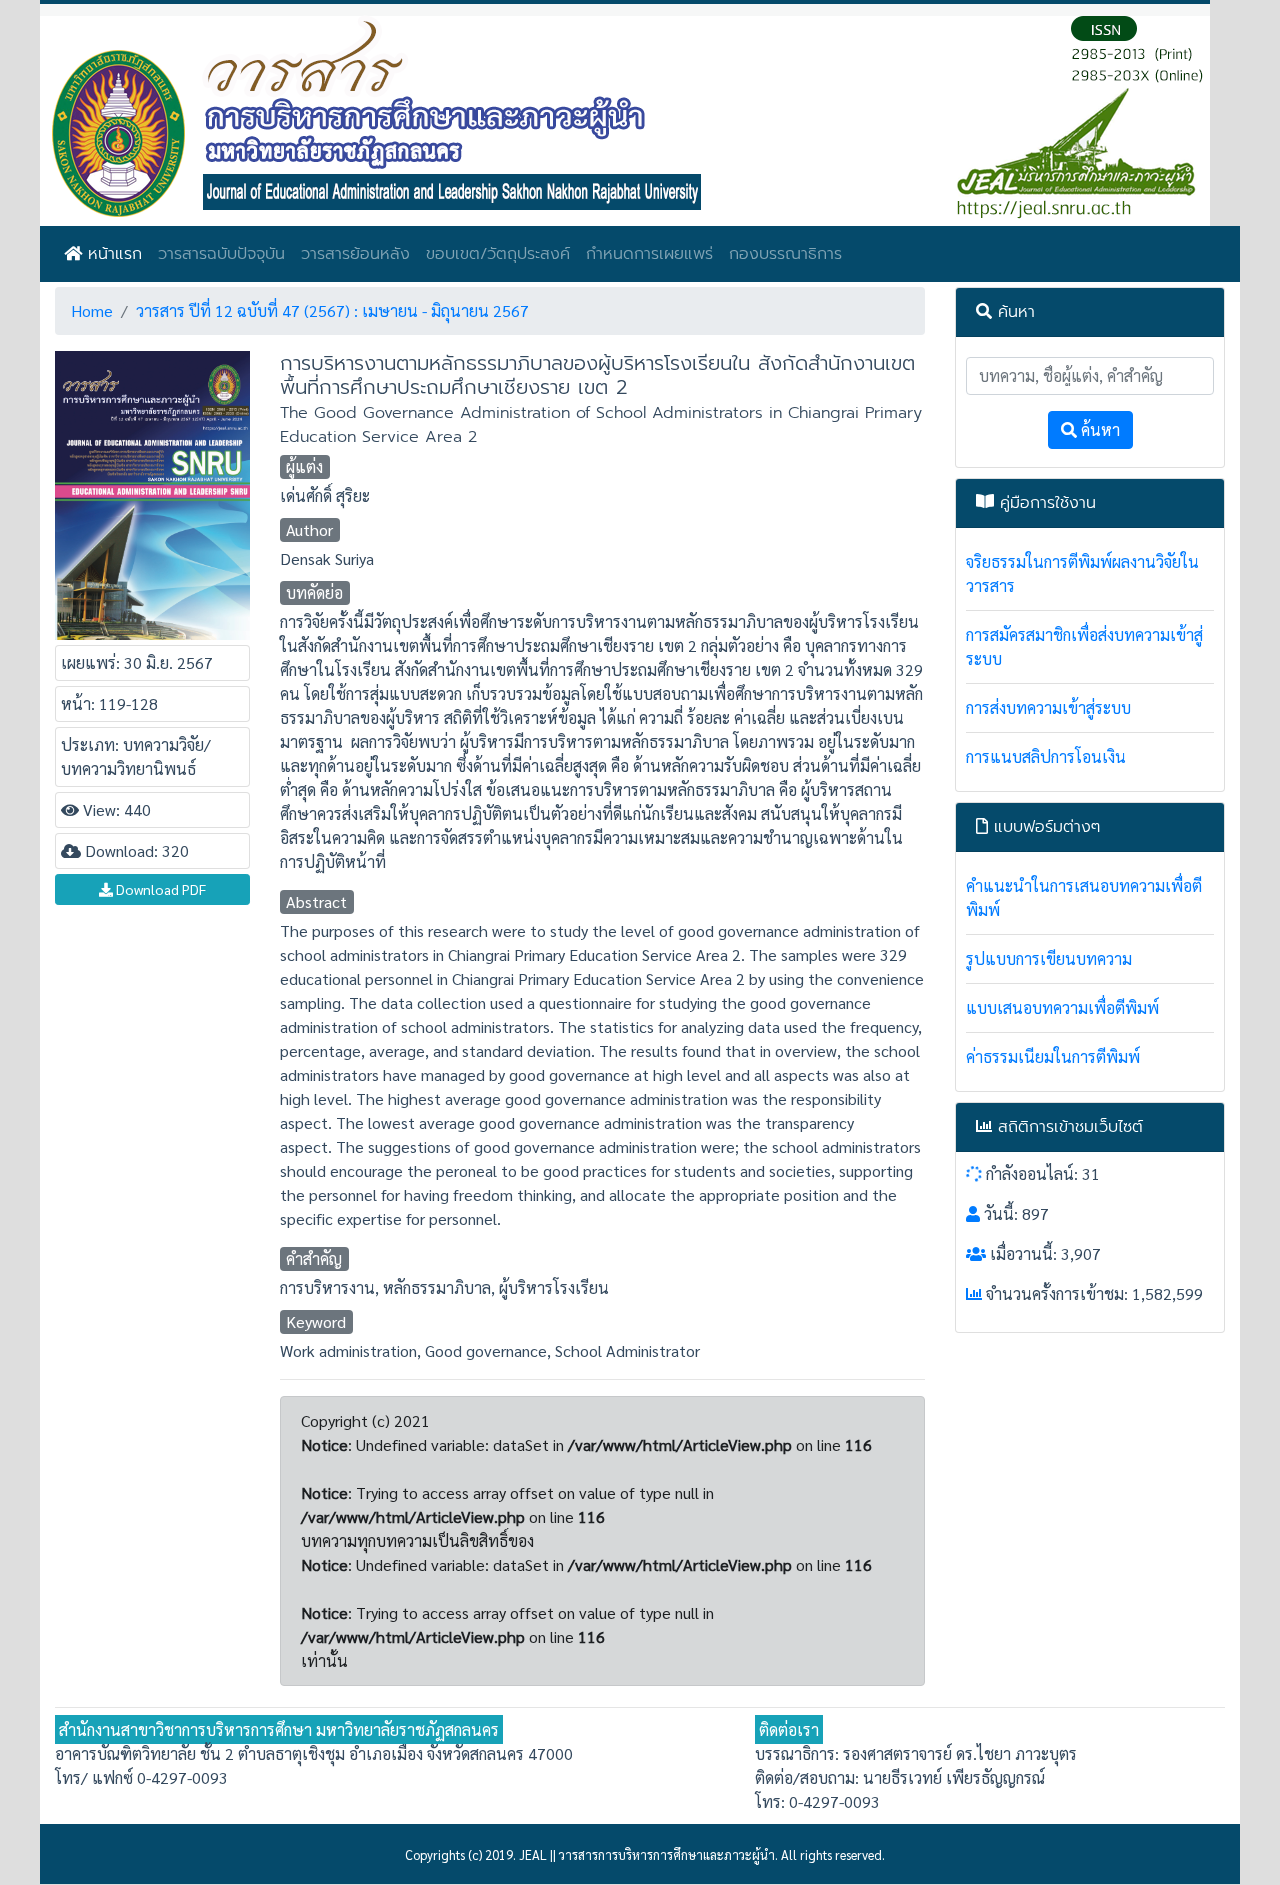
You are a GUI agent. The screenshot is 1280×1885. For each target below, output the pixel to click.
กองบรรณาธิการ (785, 254)
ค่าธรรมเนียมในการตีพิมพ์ (1053, 1056)
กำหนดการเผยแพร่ (649, 254)
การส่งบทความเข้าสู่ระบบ (1048, 707)
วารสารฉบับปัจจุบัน (221, 254)
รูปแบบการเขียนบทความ (1049, 958)
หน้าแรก (112, 254)
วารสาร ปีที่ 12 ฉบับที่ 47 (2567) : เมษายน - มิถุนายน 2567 (332, 310)
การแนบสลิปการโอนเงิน (1046, 756)
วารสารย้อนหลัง (355, 254)
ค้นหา (1098, 429)
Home (92, 310)
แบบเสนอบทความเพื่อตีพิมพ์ (1062, 1007)
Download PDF (159, 889)
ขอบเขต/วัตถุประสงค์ (498, 254)
